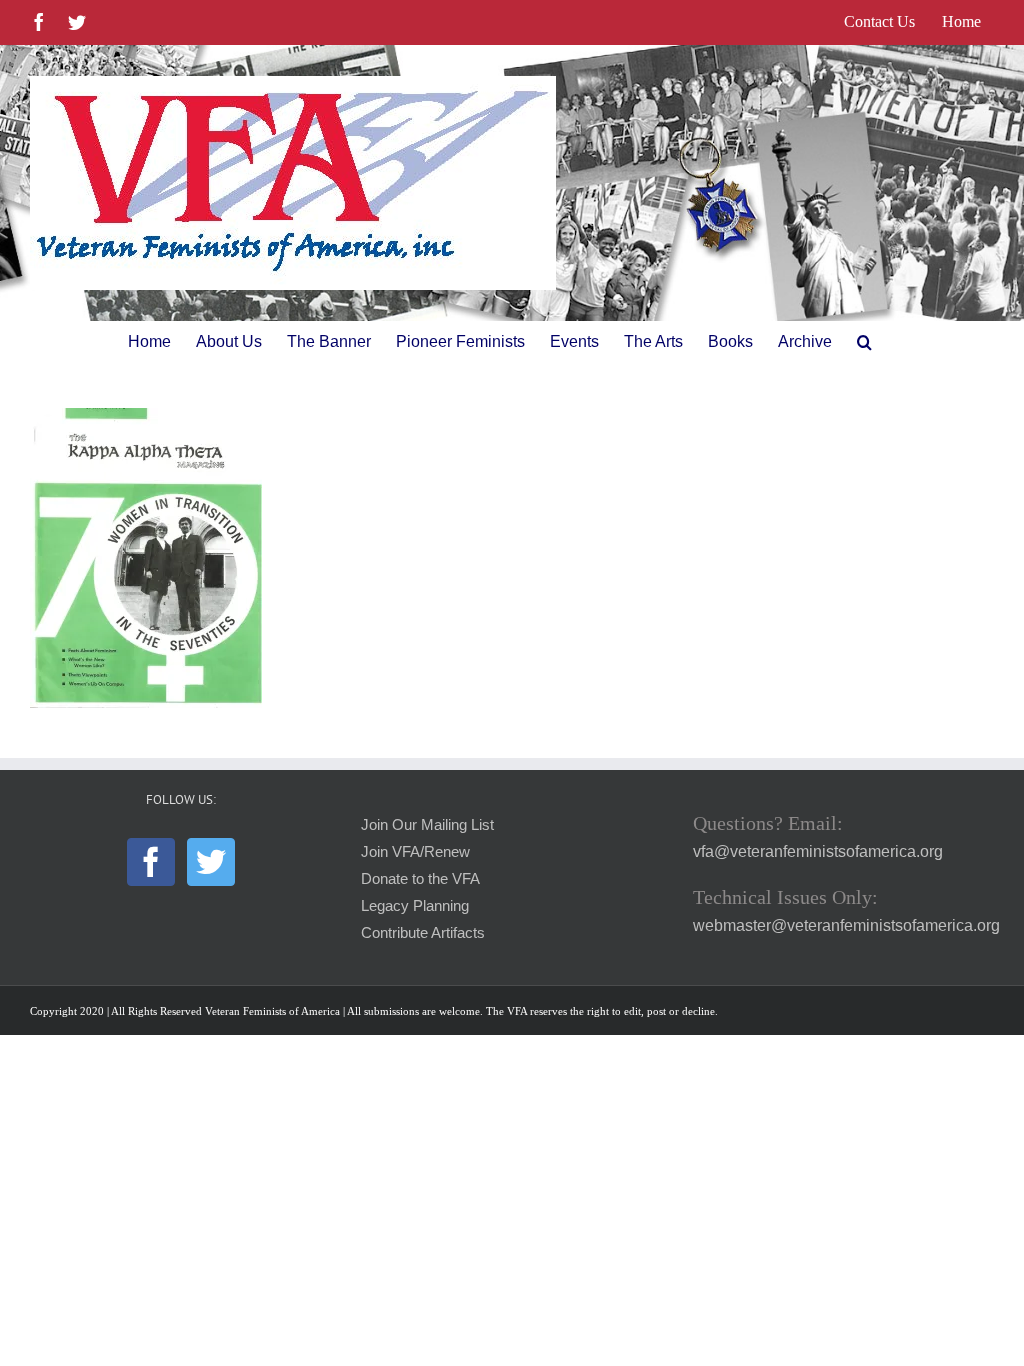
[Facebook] (151, 862)
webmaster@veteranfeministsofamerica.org (846, 925)
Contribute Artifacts (423, 933)
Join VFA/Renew (415, 852)
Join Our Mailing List (427, 825)
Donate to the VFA (420, 879)
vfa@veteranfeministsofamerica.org (818, 851)
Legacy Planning (415, 906)
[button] (864, 342)
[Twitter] (211, 862)
